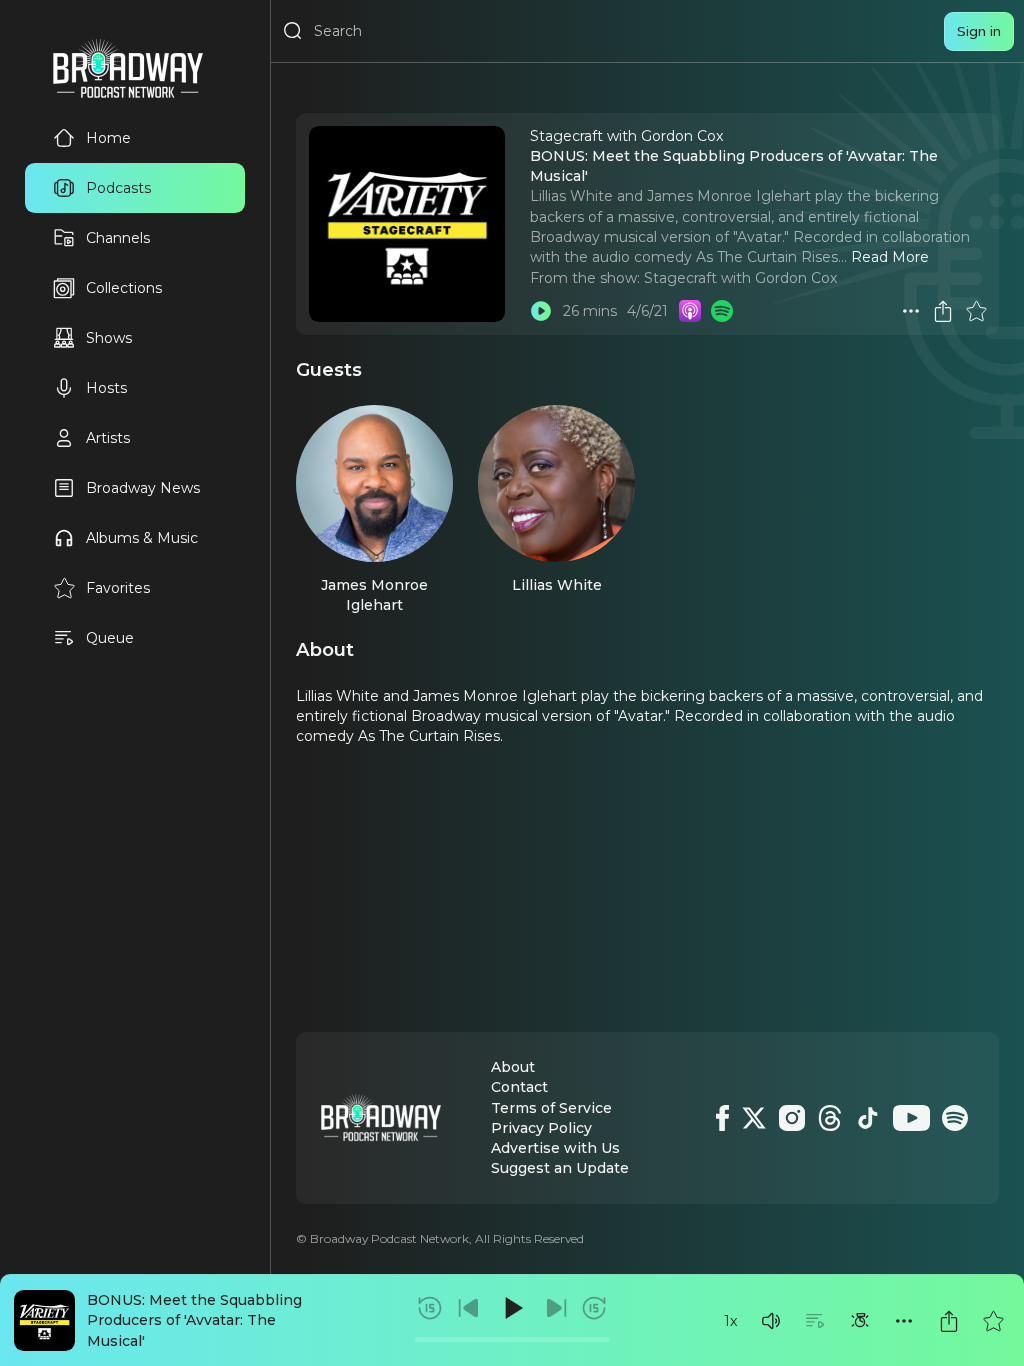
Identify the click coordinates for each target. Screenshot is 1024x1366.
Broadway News (143, 488)
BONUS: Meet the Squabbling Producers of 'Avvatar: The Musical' (194, 1320)
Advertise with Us (555, 1148)
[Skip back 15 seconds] (430, 1308)
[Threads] (830, 1118)
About (513, 1067)
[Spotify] (955, 1118)
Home (108, 138)
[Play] (512, 1308)
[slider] (512, 1339)
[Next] (556, 1308)
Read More (890, 257)
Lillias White (557, 585)
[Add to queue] (815, 1321)
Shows (109, 338)
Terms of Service (551, 1108)
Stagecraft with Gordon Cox (740, 278)
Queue (110, 638)
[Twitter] (754, 1118)
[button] (771, 1321)
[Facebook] (722, 1118)
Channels (118, 238)
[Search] (293, 31)
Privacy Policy (541, 1128)
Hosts (106, 388)
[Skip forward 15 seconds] (594, 1308)
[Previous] (469, 1308)
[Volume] (771, 1321)
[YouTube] (911, 1118)
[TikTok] (868, 1118)
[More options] (904, 1321)
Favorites (118, 588)
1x (730, 1321)
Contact (519, 1087)
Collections (124, 288)
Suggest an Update (560, 1168)
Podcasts (118, 188)
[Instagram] (792, 1118)
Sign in (979, 31)
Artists (108, 438)
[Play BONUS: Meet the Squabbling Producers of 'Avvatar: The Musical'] (541, 311)
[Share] (949, 1321)
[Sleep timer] (860, 1321)
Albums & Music (142, 538)
